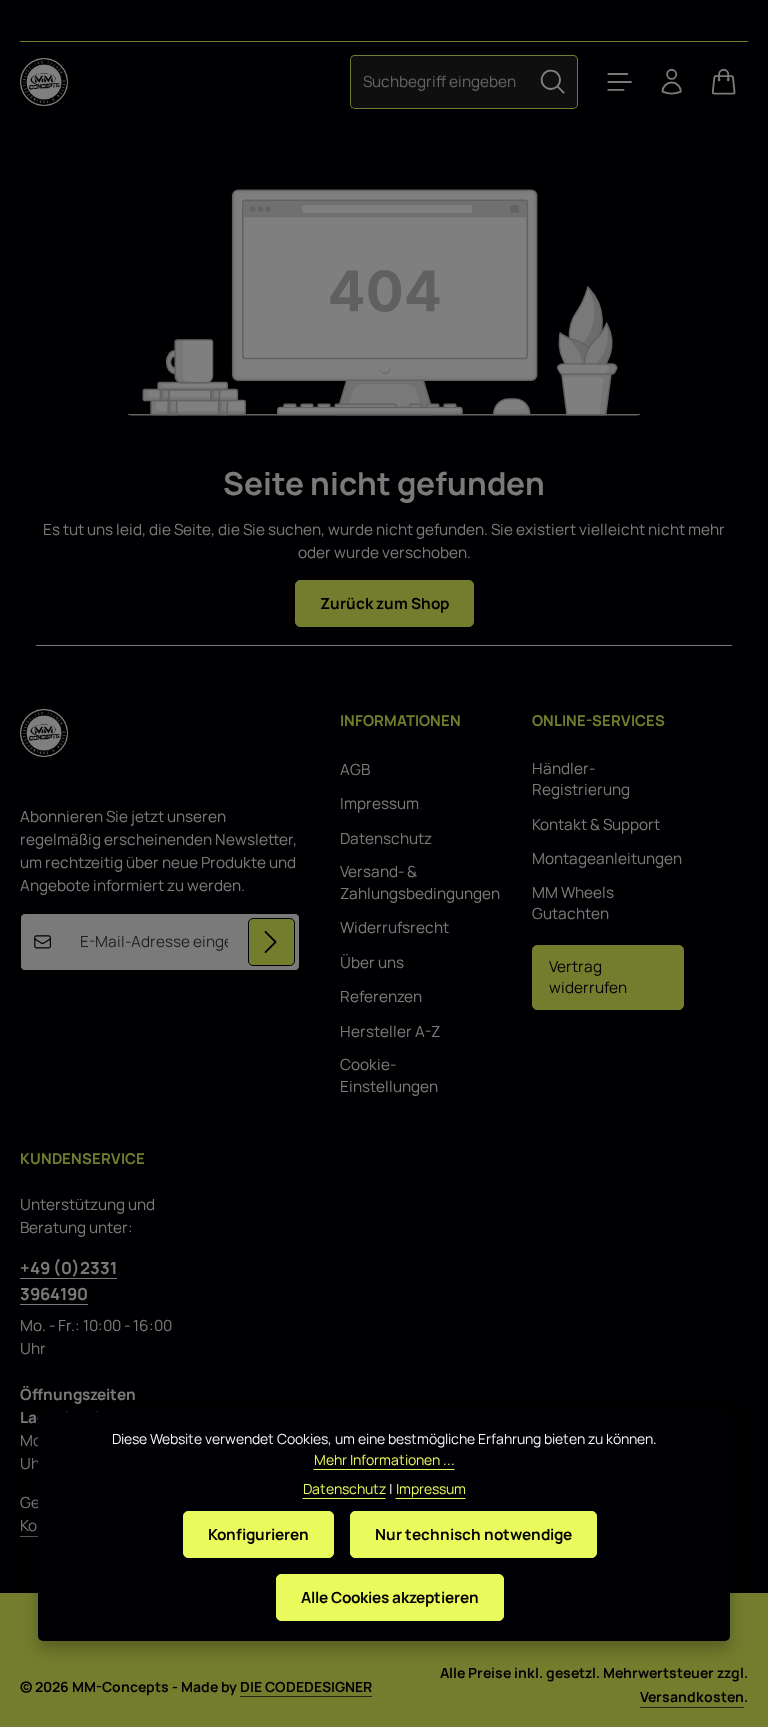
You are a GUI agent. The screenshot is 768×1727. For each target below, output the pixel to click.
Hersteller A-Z (390, 1031)
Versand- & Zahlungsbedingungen (420, 882)
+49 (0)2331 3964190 (68, 1280)
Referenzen (381, 996)
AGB (355, 769)
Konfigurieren (258, 1534)
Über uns (372, 962)
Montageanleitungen (607, 858)
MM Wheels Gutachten (573, 903)
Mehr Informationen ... (384, 1459)
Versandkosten (692, 1696)
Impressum (379, 803)
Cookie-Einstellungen (389, 1075)
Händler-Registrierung (581, 779)
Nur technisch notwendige (473, 1534)
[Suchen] (553, 81)
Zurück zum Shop (384, 603)
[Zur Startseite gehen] (44, 82)
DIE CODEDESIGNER (306, 1686)
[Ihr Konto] (672, 82)
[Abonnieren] (271, 941)
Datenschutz (386, 838)
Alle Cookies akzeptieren (390, 1597)
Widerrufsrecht (394, 927)
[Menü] (620, 82)
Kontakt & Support (596, 824)
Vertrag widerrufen (588, 977)
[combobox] (439, 81)
